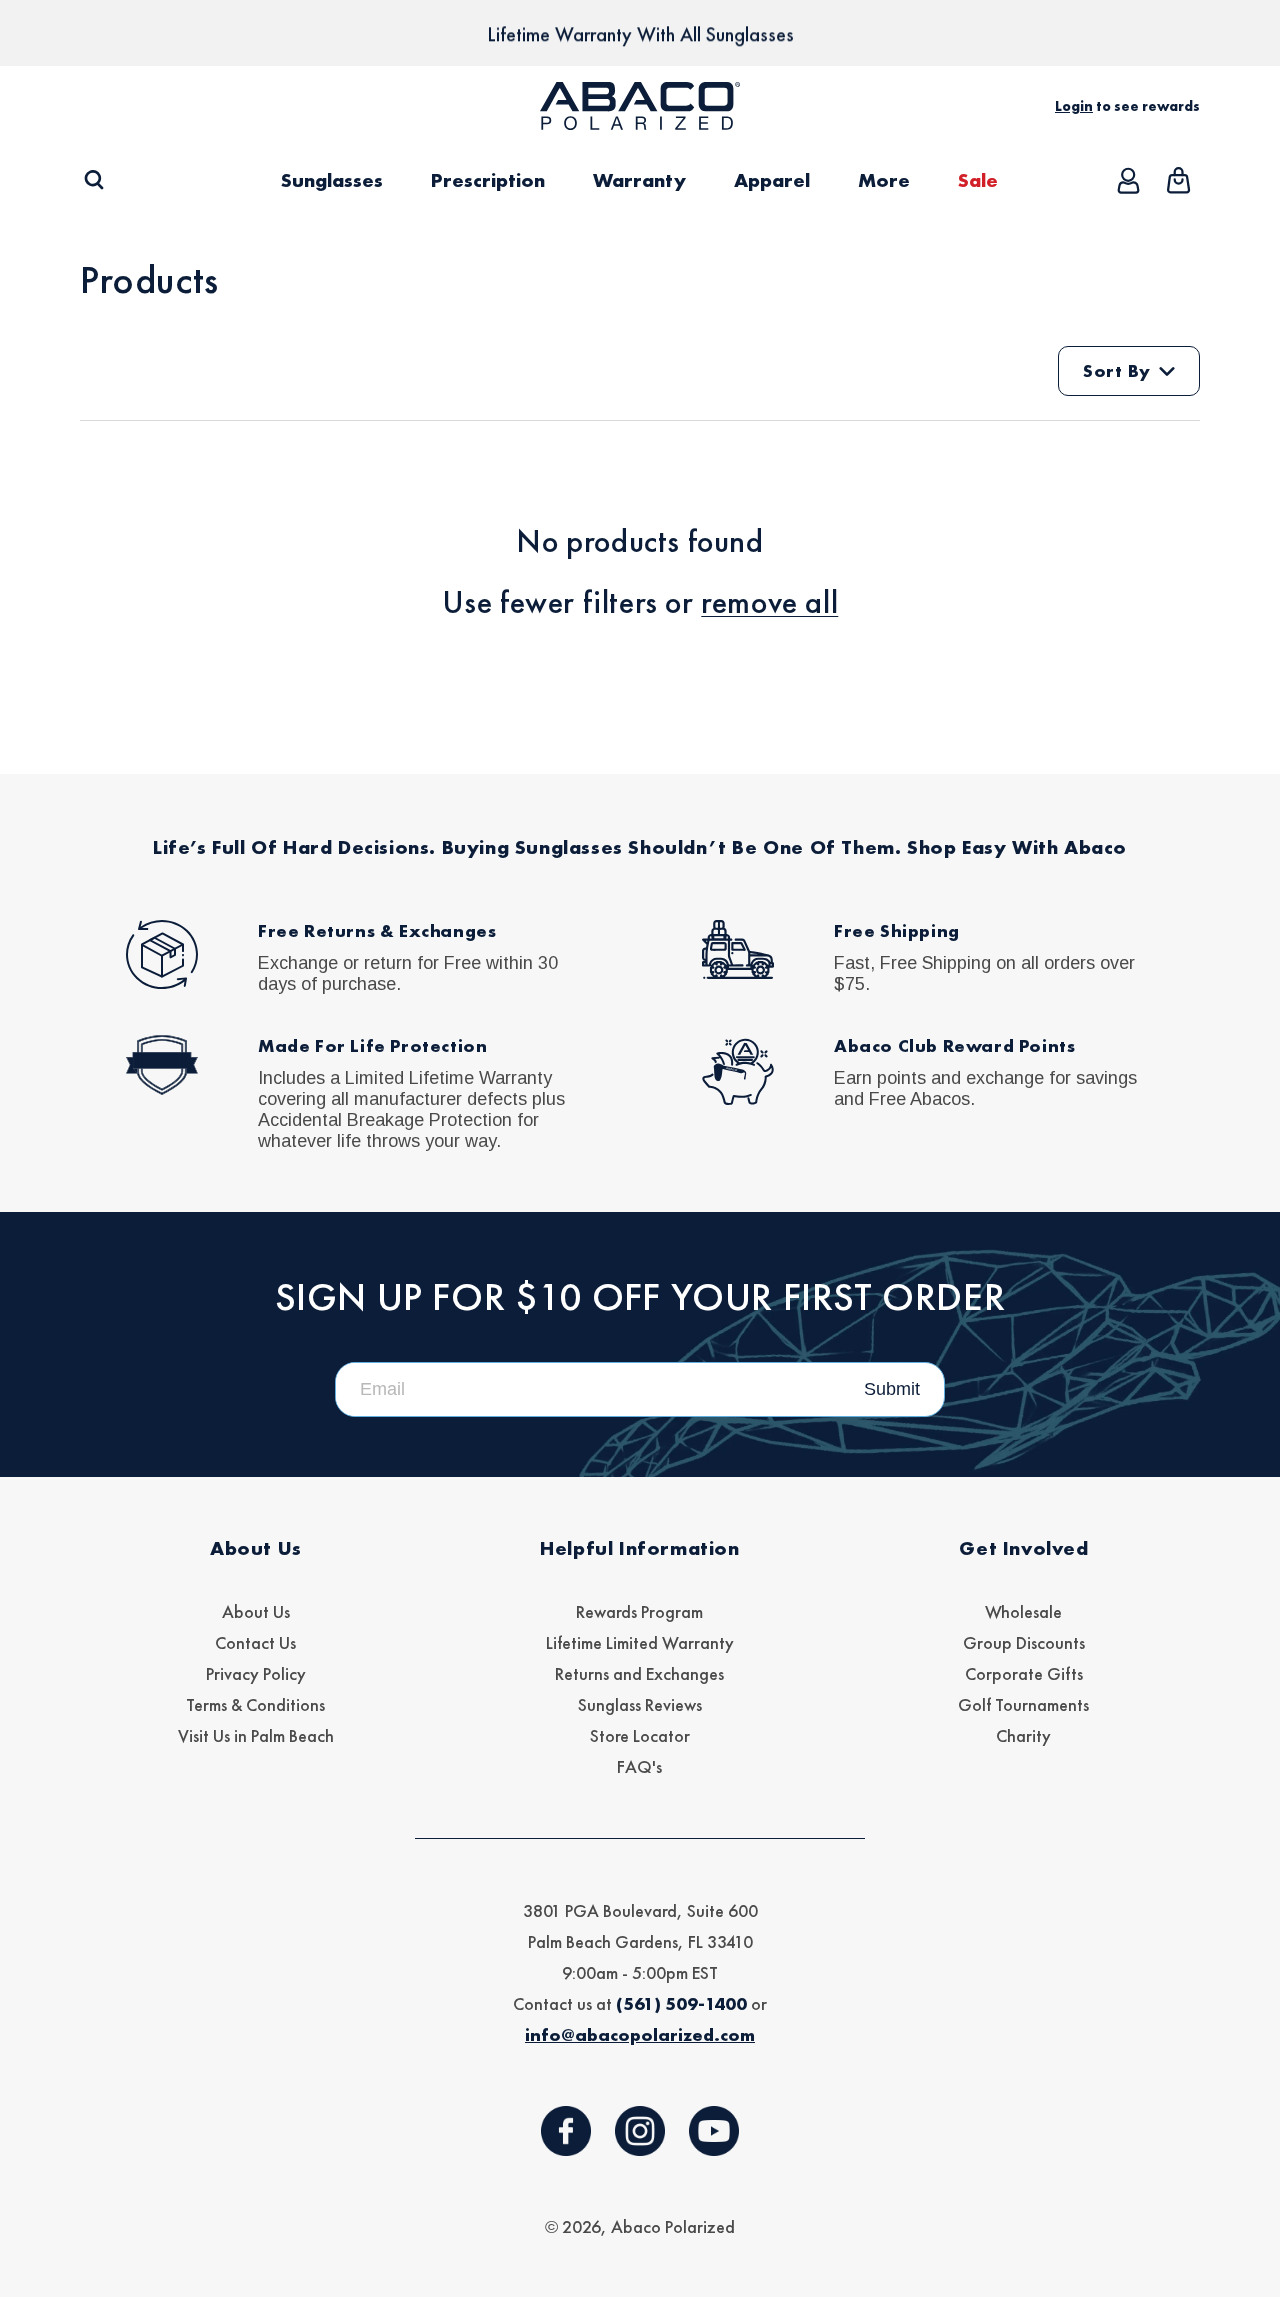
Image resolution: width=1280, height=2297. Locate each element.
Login (1074, 106)
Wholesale (1023, 1611)
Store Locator (640, 1735)
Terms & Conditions (255, 1704)
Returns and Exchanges (639, 1673)
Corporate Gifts (1024, 1673)
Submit (892, 1389)
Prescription (488, 180)
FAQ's (639, 1766)
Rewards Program (639, 1611)
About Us (256, 1611)
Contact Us (255, 1642)
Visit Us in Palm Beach (256, 1735)
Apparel (772, 180)
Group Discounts (1024, 1642)
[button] (93, 180)
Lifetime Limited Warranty (640, 1642)
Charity (1023, 1735)
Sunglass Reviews (640, 1704)
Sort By (1117, 370)
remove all (769, 602)
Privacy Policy (256, 1673)
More (884, 180)
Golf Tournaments (1023, 1704)
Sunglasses (332, 180)
